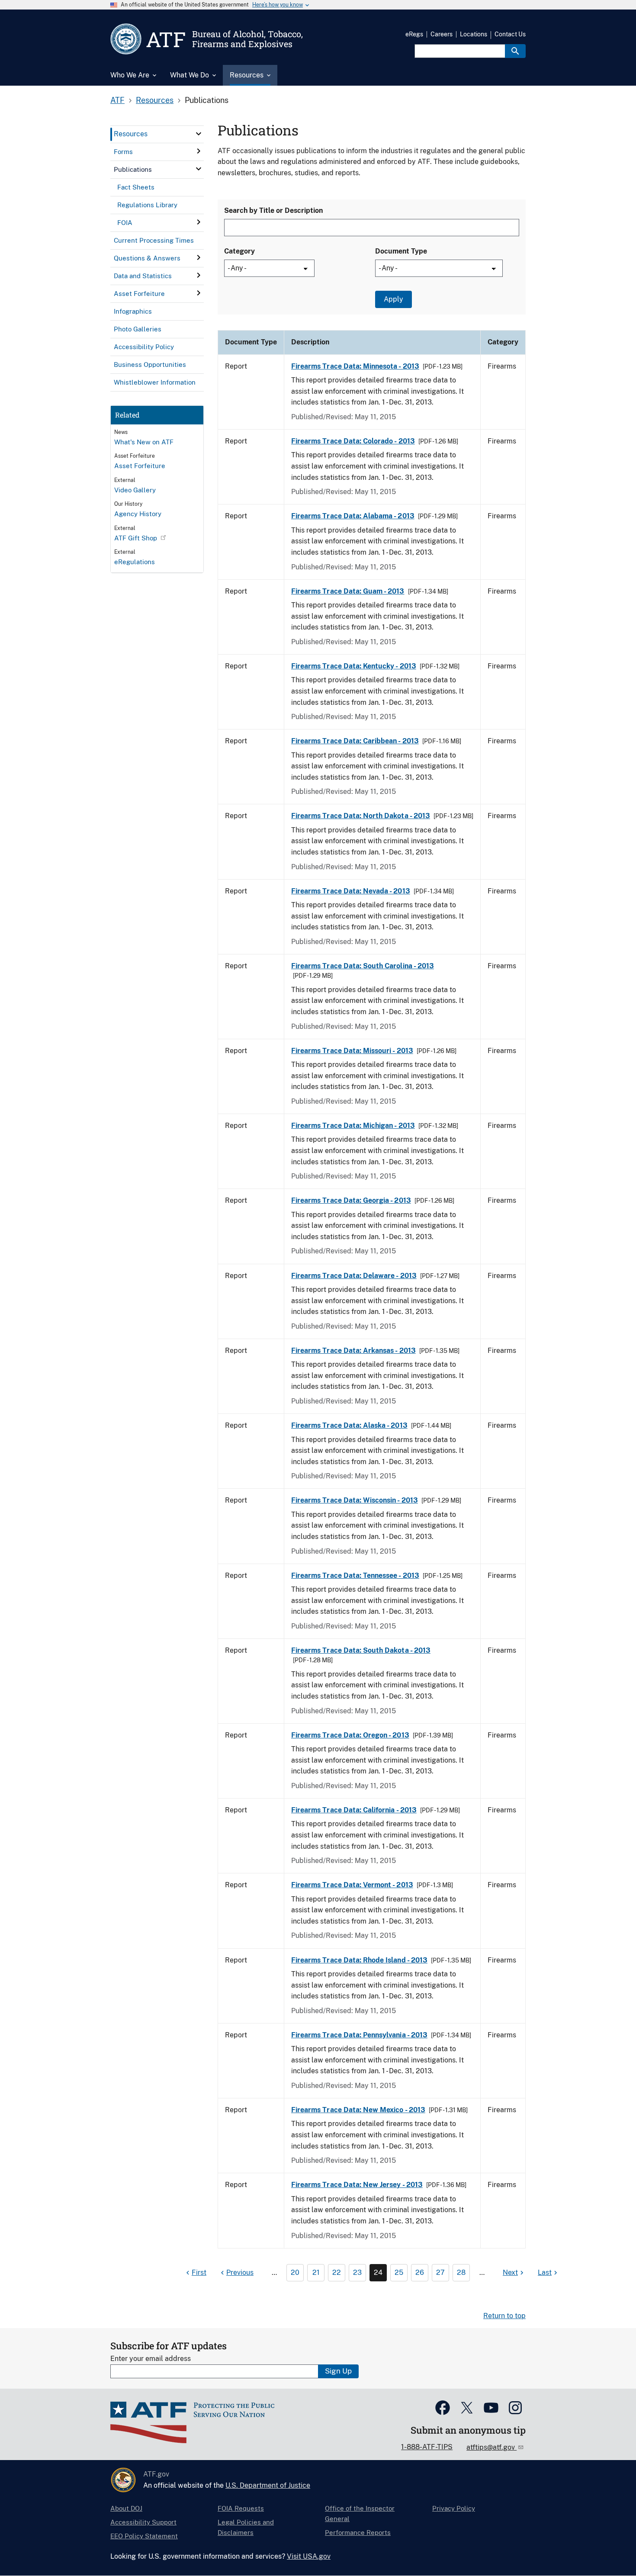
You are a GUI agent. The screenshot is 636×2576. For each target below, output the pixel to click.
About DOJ (126, 2508)
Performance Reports (358, 2533)
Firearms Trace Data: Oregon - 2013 (350, 1735)
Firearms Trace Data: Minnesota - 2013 (355, 366)
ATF (117, 100)
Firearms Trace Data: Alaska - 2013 (349, 1425)
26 (420, 2272)
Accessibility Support (143, 2522)
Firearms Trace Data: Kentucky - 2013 (354, 666)
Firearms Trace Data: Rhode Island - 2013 (359, 1960)
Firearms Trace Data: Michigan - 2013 (353, 1126)
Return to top (504, 2316)
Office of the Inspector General (360, 2513)
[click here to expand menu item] (199, 134)
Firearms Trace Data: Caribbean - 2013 (355, 741)
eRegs (414, 34)
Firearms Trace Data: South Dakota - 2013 (361, 1650)
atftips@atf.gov (491, 2447)
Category (239, 251)
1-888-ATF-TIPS (427, 2447)
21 (316, 2272)
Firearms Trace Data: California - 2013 (354, 1810)
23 (357, 2272)
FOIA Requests (241, 2508)
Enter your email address (151, 2359)
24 (378, 2272)
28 (461, 2272)
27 (440, 2272)
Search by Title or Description (273, 210)
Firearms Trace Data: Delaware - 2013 (354, 1276)
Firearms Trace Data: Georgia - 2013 (351, 1200)
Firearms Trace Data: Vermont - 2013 (352, 1885)
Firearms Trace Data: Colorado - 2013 (353, 441)
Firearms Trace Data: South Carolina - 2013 (363, 966)
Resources (155, 100)
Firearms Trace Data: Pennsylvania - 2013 (359, 2035)
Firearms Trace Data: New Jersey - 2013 (357, 2185)
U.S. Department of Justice (268, 2485)
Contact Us (510, 34)
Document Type (401, 251)
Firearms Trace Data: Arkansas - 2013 (353, 1351)
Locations (474, 34)
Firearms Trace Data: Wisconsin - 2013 (355, 1500)
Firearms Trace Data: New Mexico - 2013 (358, 2110)
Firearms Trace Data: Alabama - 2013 (353, 516)
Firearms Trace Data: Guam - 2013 (348, 591)
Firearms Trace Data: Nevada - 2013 (351, 891)
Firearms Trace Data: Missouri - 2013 (352, 1051)
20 (295, 2272)
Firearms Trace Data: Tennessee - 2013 (355, 1575)
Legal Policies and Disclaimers (246, 2527)
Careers (442, 34)
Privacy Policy (454, 2508)
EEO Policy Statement (144, 2536)
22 (337, 2272)
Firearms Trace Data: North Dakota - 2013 (361, 816)
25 (399, 2272)
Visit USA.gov (309, 2556)
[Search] (515, 51)
